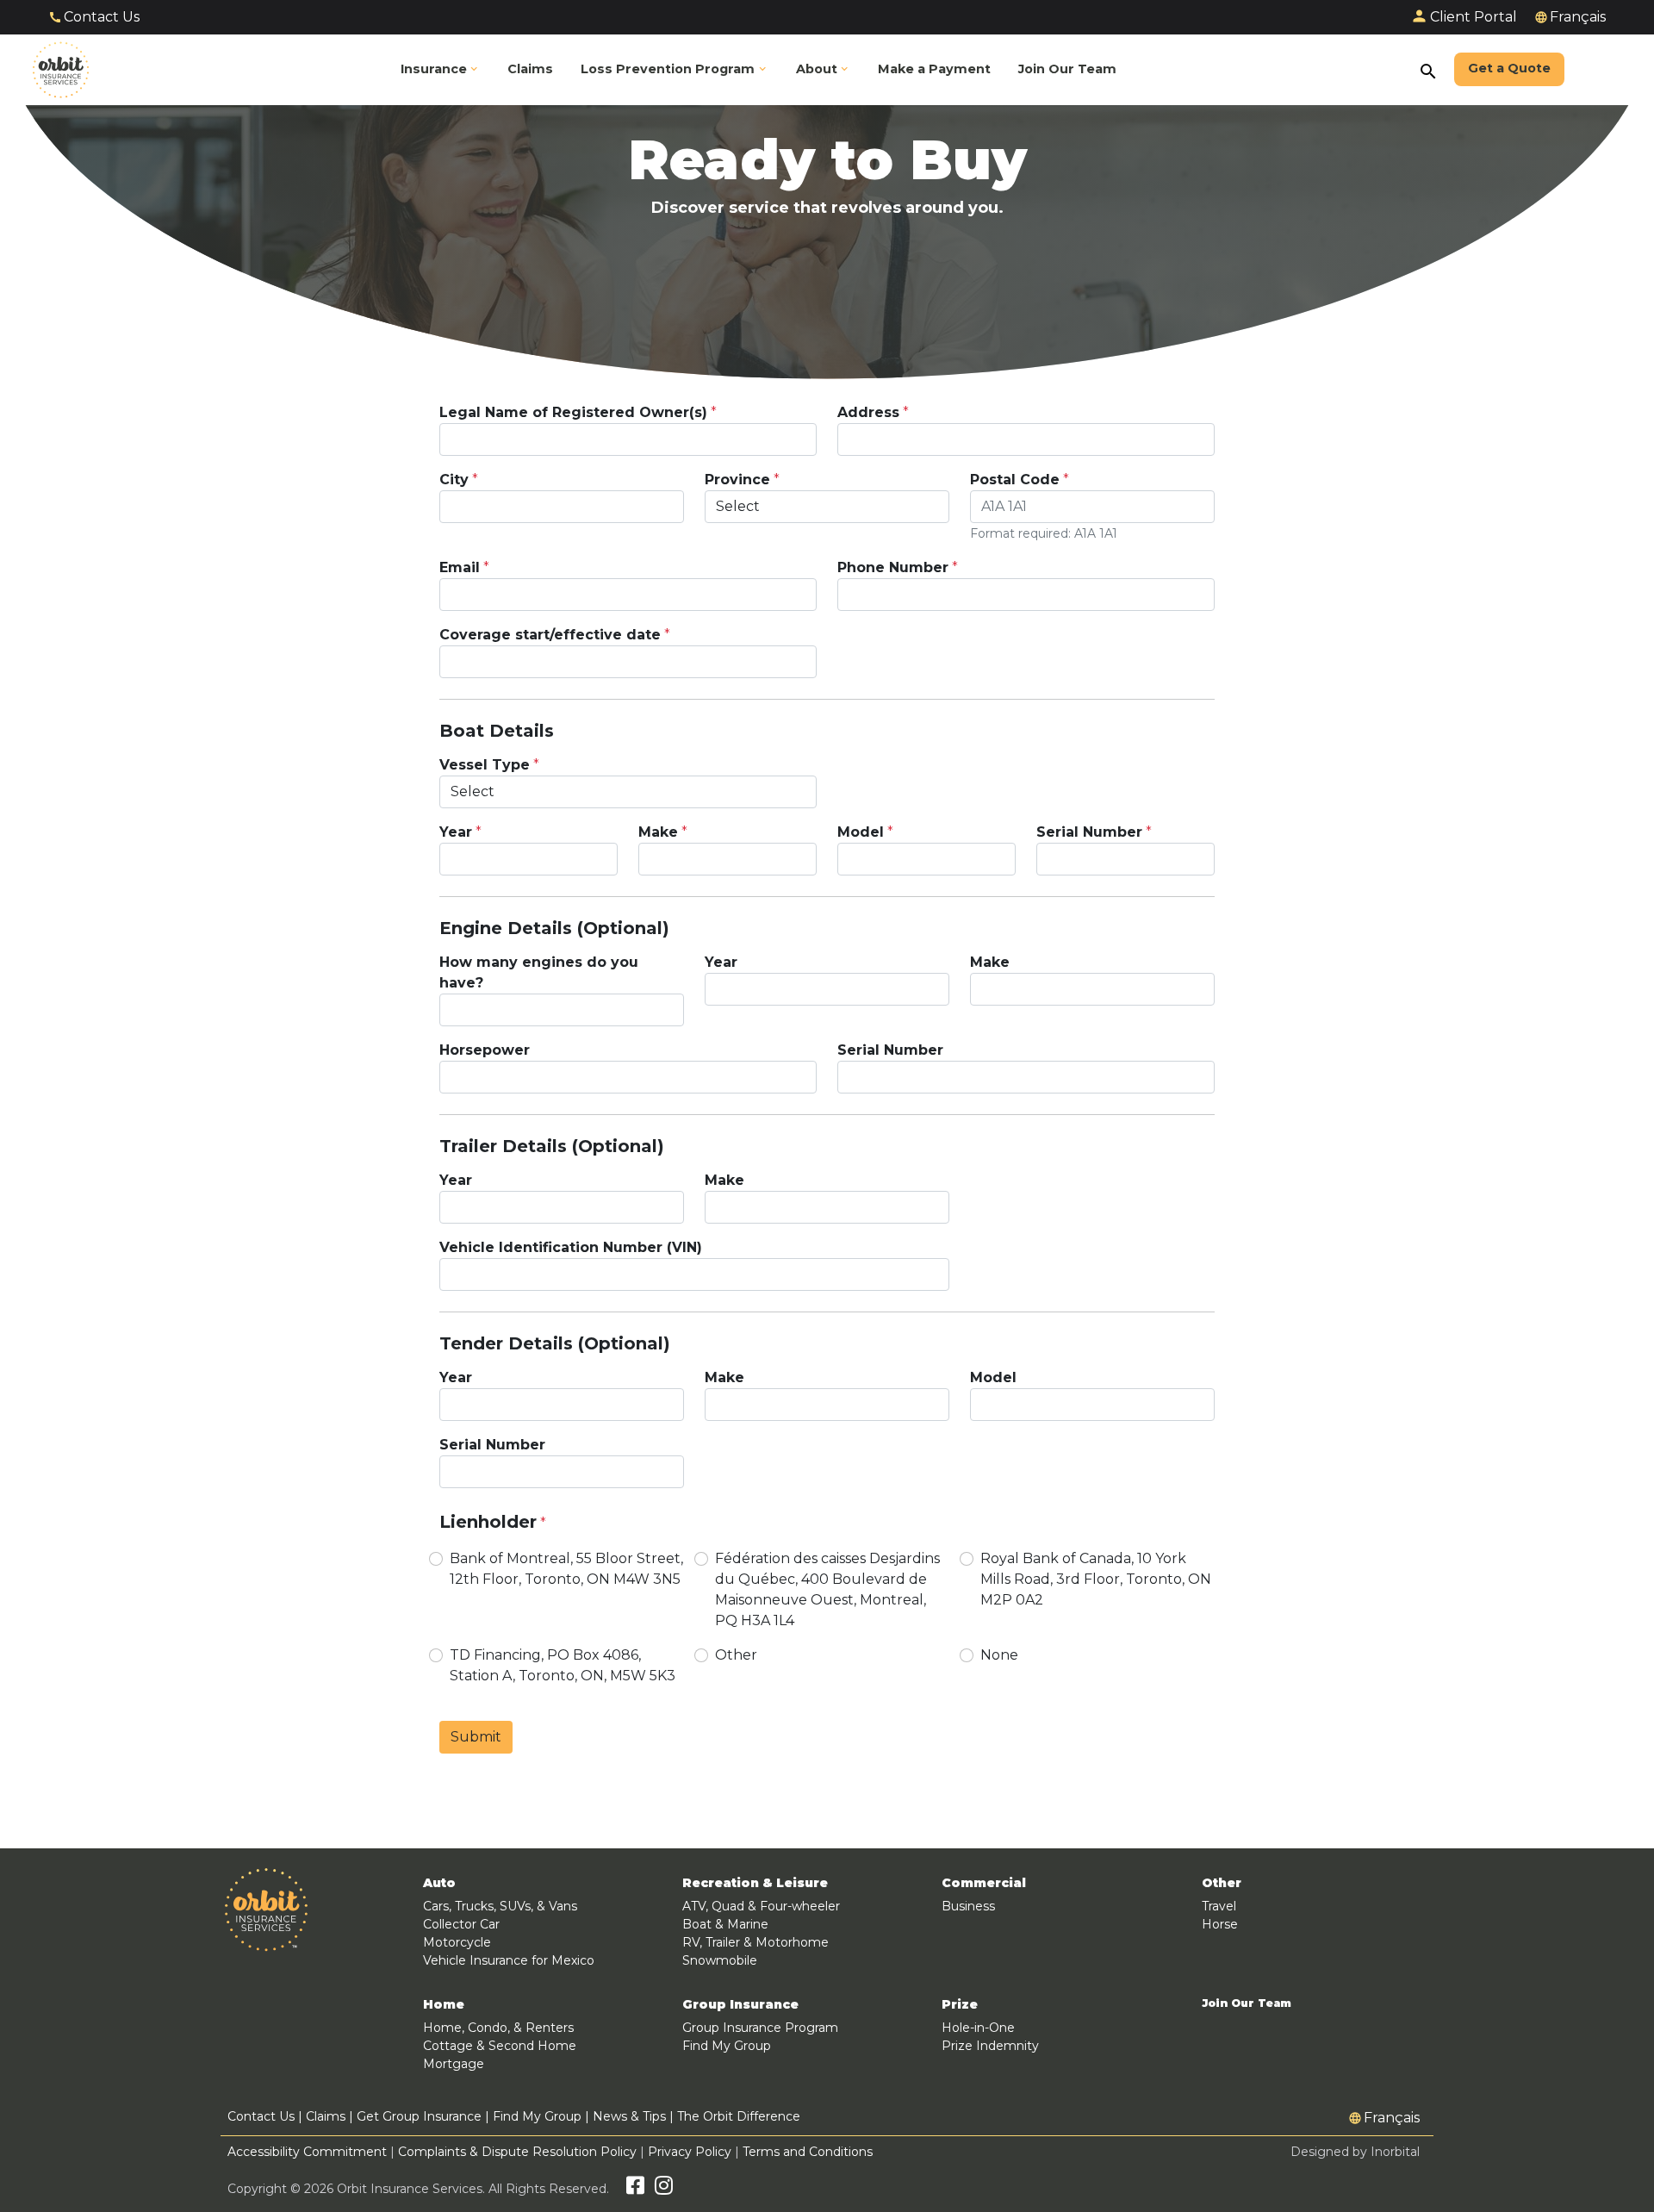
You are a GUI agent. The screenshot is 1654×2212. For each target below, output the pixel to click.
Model (861, 832)
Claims (326, 2116)
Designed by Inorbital (1355, 2152)
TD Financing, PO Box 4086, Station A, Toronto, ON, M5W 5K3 (563, 1665)
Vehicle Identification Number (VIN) (571, 1247)
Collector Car (461, 1924)
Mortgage (454, 2064)
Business (968, 1906)
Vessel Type (485, 765)
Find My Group (727, 2046)
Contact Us (102, 17)
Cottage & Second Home (500, 2046)
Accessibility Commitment (309, 2152)
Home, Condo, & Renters (498, 2028)
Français (1578, 17)
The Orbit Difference (739, 2116)
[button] (675, 70)
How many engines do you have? (539, 972)
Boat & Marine (725, 1924)
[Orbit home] (61, 70)
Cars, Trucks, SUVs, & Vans (500, 1906)
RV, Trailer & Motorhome (755, 1942)
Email (460, 567)
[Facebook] (635, 2189)
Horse (1220, 1924)
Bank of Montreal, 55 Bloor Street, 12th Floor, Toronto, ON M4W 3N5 (566, 1569)
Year (456, 832)
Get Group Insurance (419, 2116)
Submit (476, 1737)
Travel (1219, 1906)
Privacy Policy (690, 2152)
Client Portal (1474, 17)
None (999, 1655)
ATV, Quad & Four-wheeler (761, 1906)
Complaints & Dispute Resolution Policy (517, 2152)
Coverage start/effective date (550, 635)
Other (736, 1655)
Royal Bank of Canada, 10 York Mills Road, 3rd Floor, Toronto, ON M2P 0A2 (1096, 1579)
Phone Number (893, 567)
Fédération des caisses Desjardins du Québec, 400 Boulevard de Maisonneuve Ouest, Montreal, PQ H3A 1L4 (827, 1589)
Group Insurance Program (760, 2028)
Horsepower (485, 1050)
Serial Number (1089, 832)
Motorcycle (457, 1942)
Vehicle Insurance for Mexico (509, 1960)
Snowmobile (720, 1960)
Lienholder (488, 1522)
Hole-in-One (978, 2028)
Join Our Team (1247, 2003)
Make (658, 832)
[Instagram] (664, 2189)
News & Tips (629, 2116)
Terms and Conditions (808, 2152)
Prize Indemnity (990, 2046)
